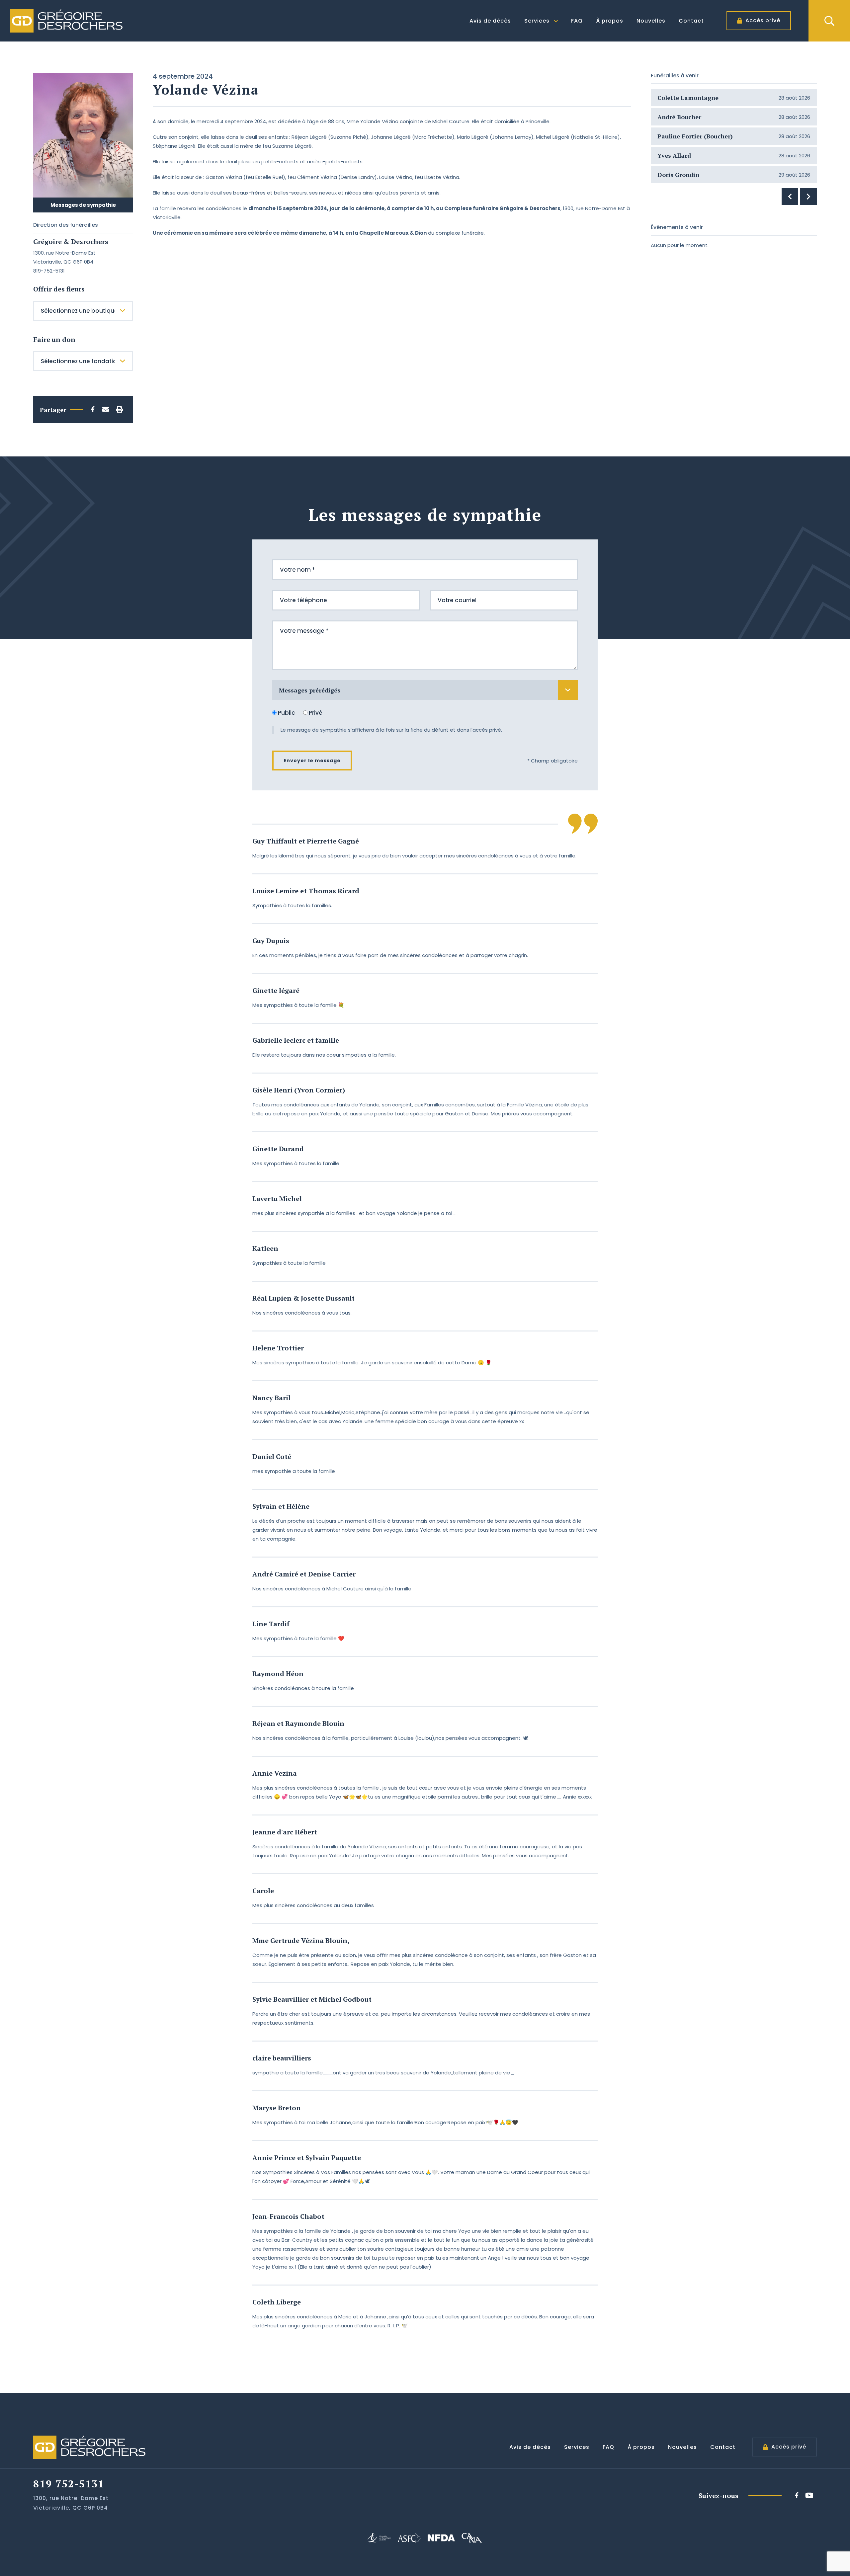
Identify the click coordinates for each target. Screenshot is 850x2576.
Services (537, 21)
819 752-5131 (69, 2484)
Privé (315, 713)
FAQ (577, 21)
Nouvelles (651, 21)
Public (287, 713)
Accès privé (763, 20)
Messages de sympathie (83, 205)
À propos (610, 21)
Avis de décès (490, 21)
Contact (691, 21)
